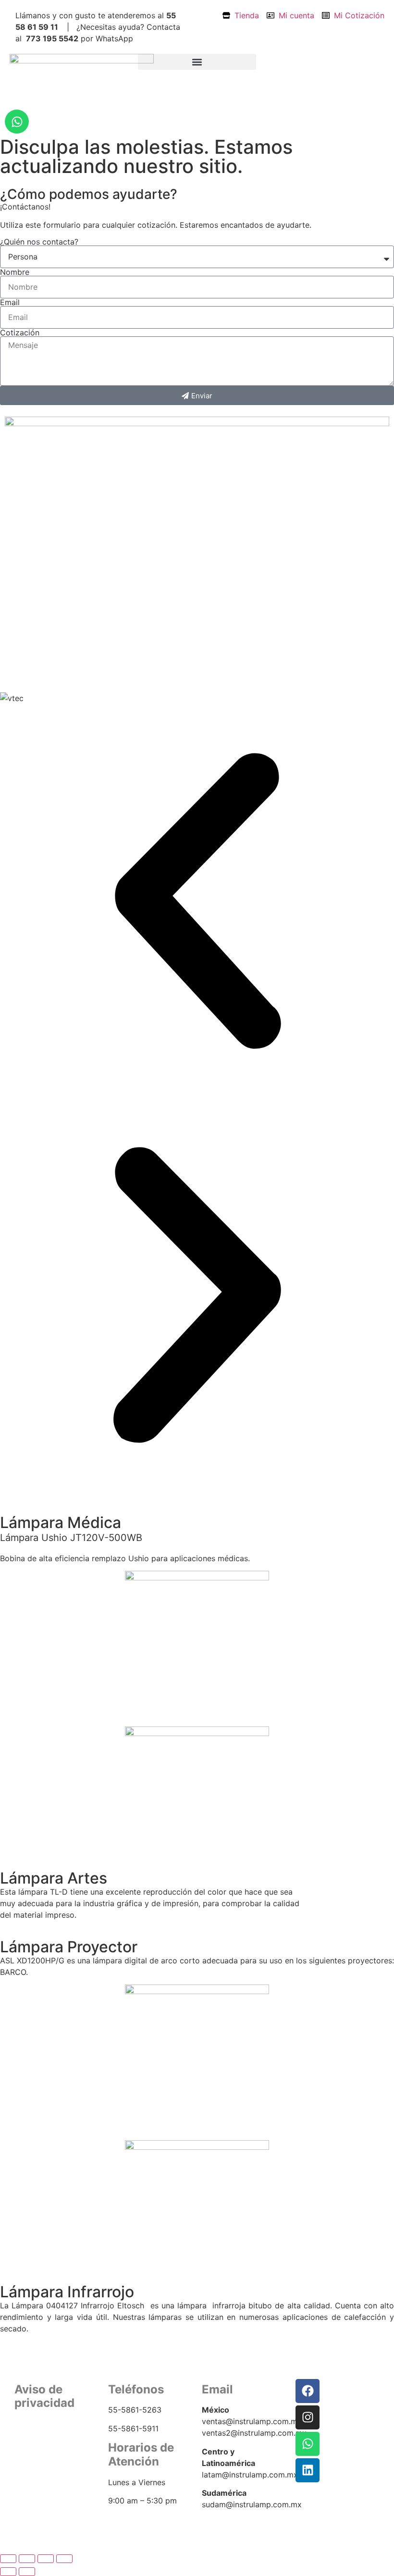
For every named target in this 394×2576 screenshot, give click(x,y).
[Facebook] (308, 2391)
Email (10, 302)
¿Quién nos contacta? (39, 242)
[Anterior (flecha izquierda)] (8, 2572)
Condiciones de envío (51, 2457)
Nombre (15, 272)
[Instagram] (308, 2417)
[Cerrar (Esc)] (64, 2559)
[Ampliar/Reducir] (8, 2559)
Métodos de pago (44, 2469)
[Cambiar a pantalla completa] (27, 2559)
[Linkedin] (308, 2470)
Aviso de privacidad (47, 2445)
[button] (197, 62)
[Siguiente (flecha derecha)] (27, 2572)
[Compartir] (46, 2559)
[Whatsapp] (17, 122)
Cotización (20, 333)
